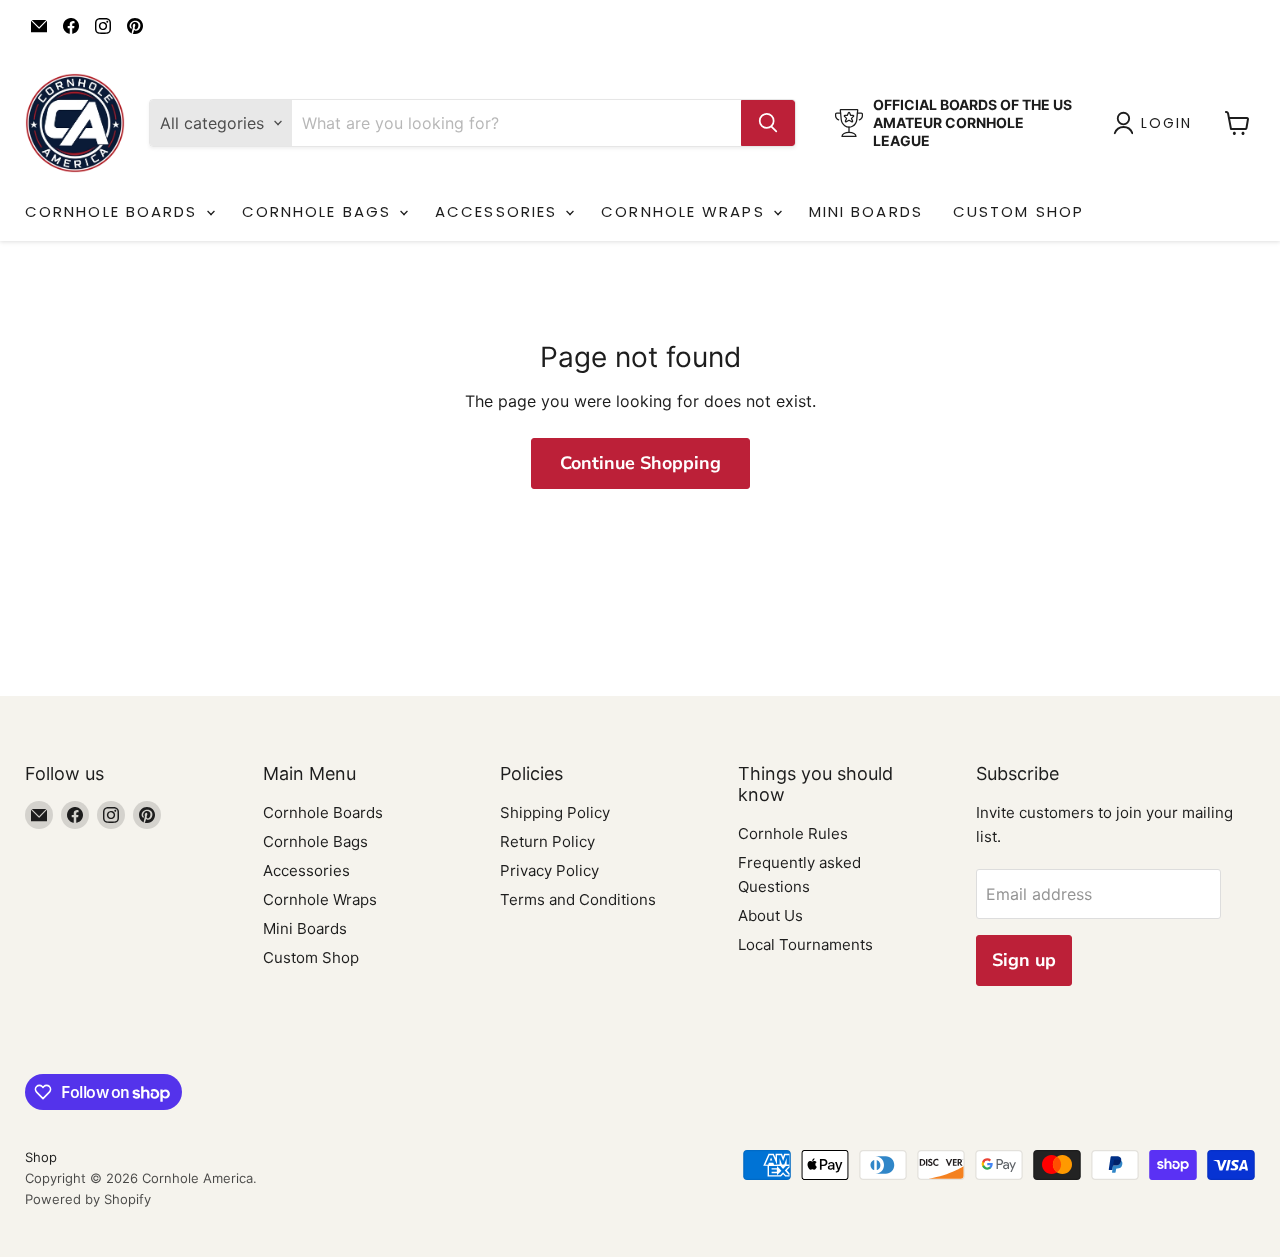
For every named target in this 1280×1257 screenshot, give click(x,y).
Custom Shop (1018, 211)
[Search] (768, 123)
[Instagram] (103, 26)
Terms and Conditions (578, 899)
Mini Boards (866, 211)
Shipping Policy (555, 812)
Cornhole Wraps (686, 211)
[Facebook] (71, 26)
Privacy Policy (549, 870)
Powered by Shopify (88, 1199)
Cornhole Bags (319, 211)
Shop (41, 1157)
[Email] (39, 26)
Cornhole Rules (793, 833)
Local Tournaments (805, 944)
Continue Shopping (640, 463)
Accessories (499, 211)
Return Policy (547, 841)
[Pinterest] (135, 26)
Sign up (1024, 960)
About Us (770, 915)
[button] (1156, 123)
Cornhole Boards (114, 211)
